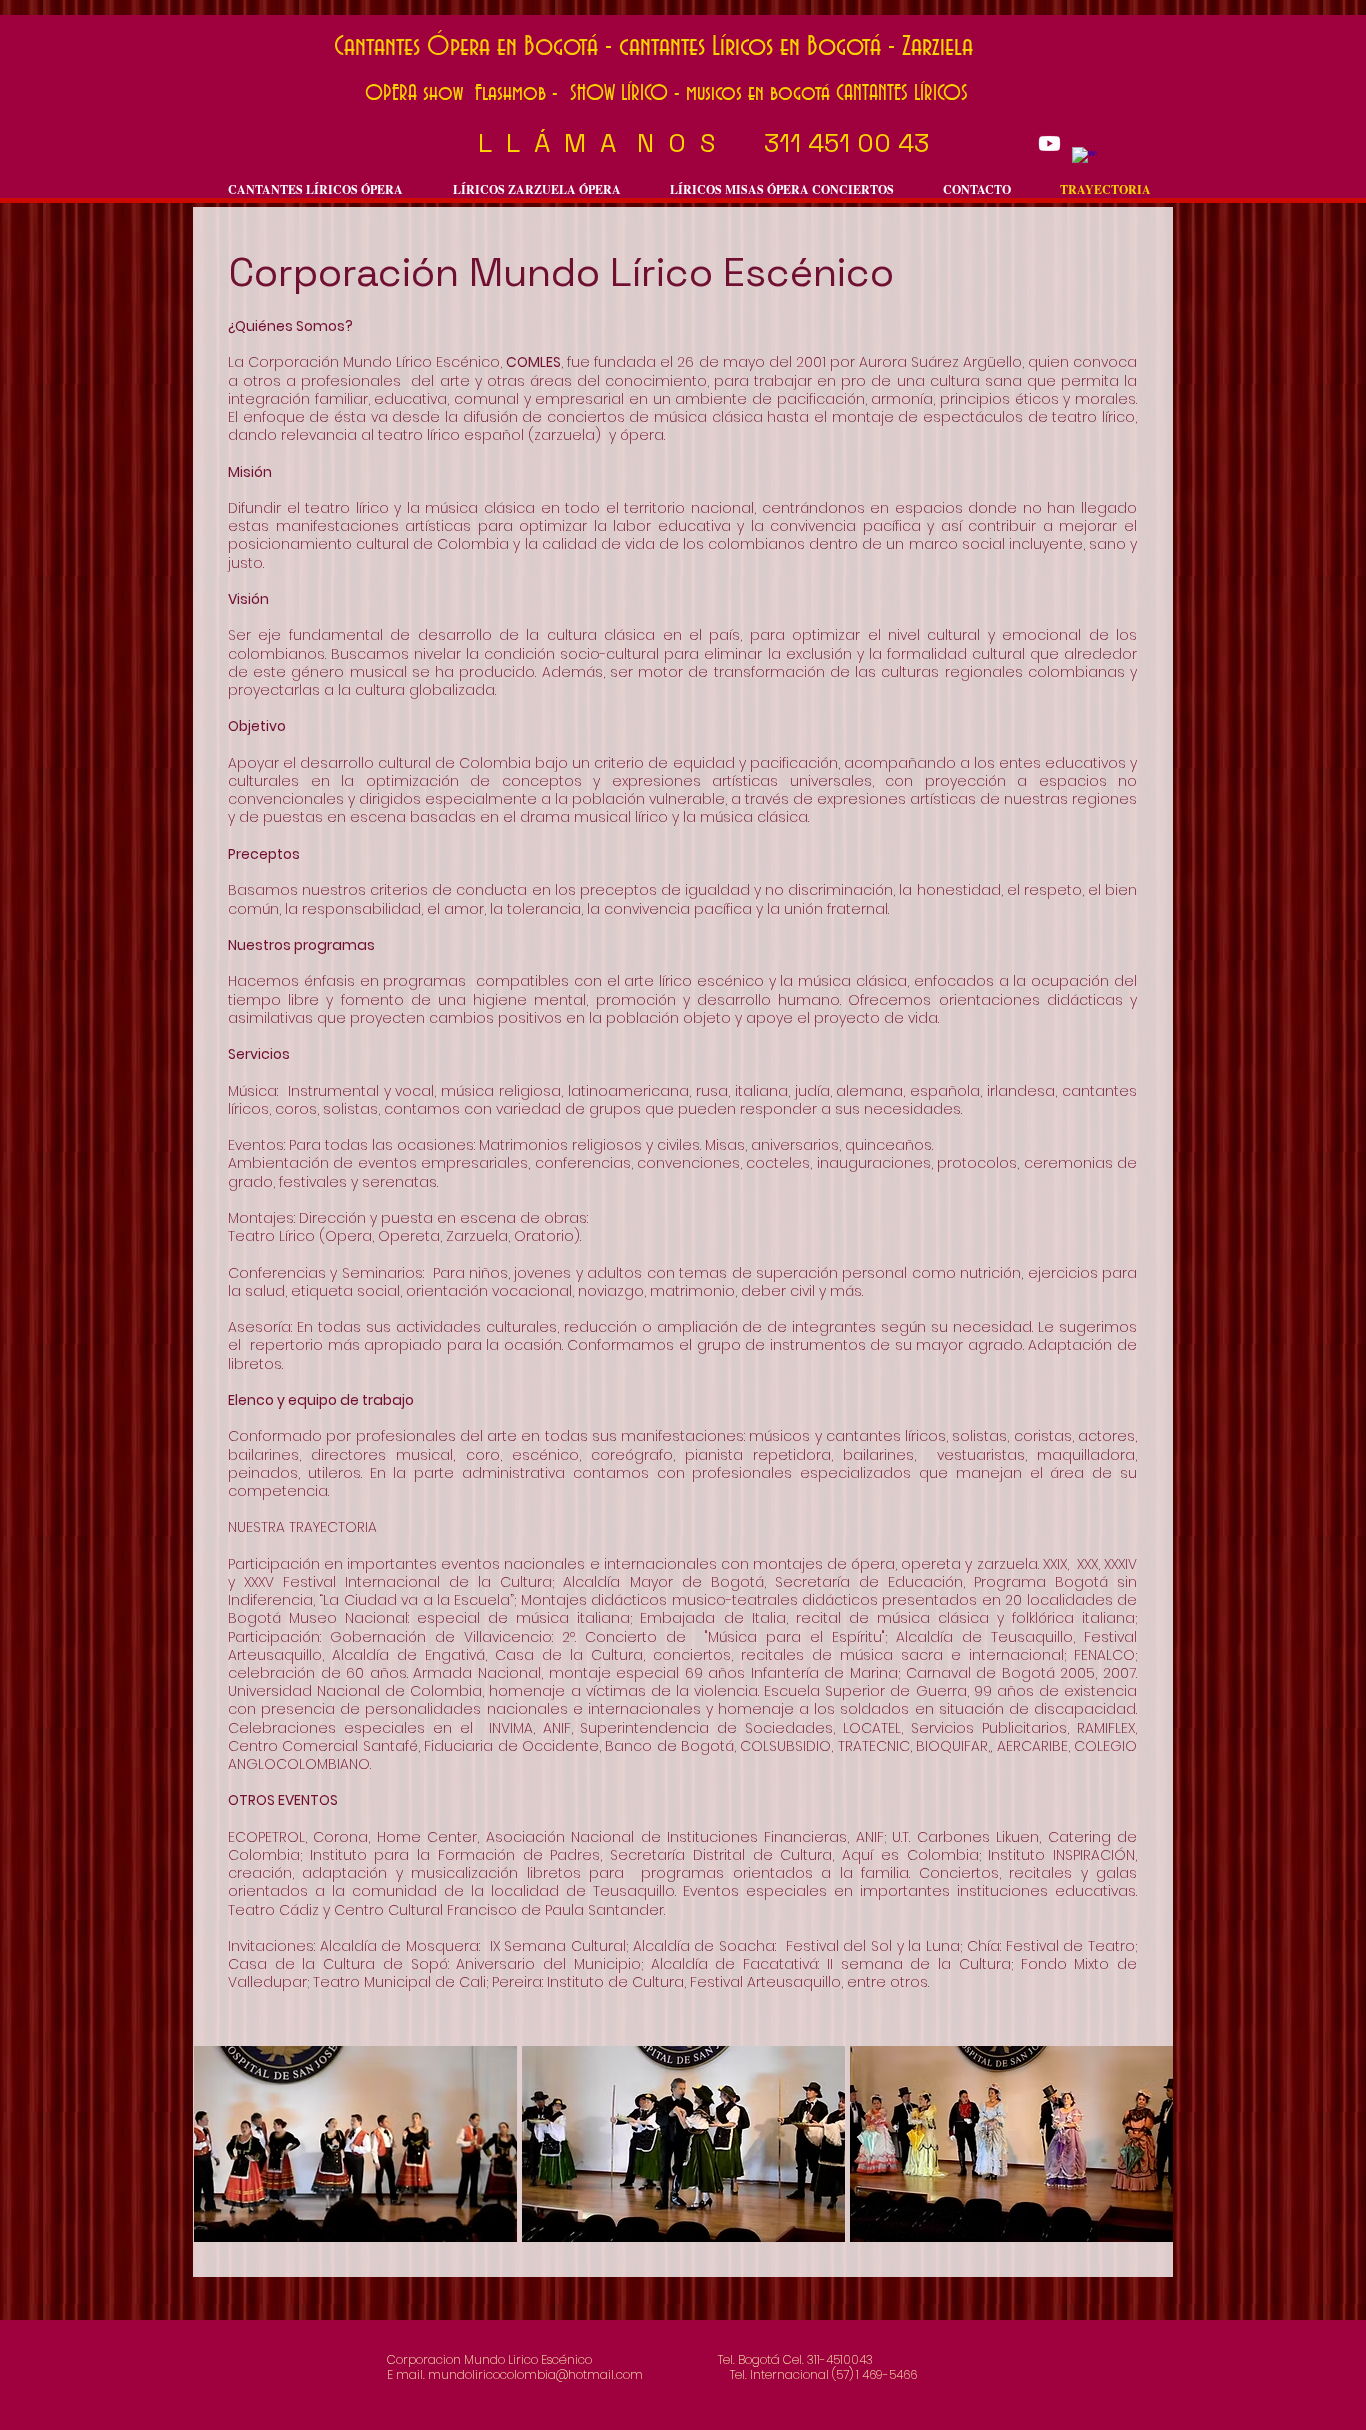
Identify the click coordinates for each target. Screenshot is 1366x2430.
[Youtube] (1049, 143)
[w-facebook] (1084, 159)
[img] (355, 2144)
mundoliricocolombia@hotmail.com (535, 2374)
